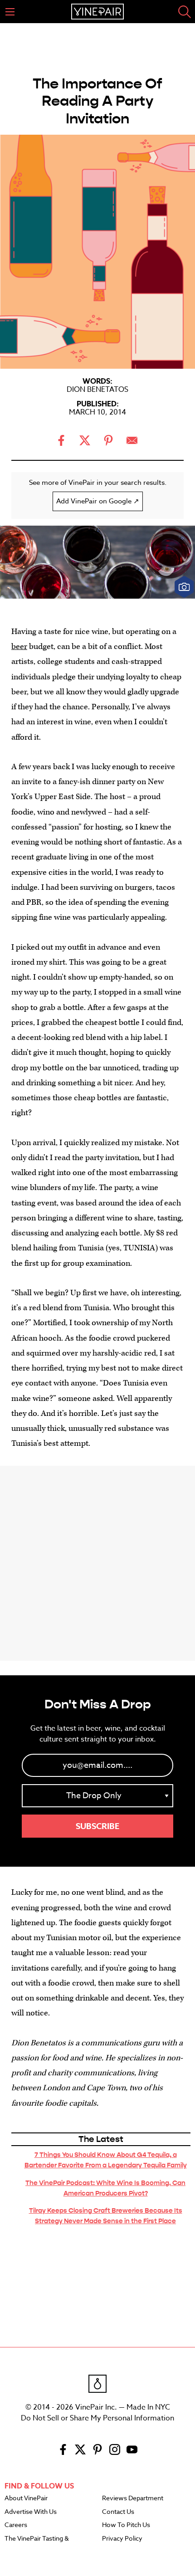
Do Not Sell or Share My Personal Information (97, 2418)
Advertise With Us (31, 2512)
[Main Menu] (10, 12)
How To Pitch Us (126, 2525)
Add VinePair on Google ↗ (98, 501)
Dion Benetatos (97, 390)
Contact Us (118, 2512)
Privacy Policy (122, 2539)
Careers (16, 2525)
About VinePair (26, 2498)
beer (19, 646)
